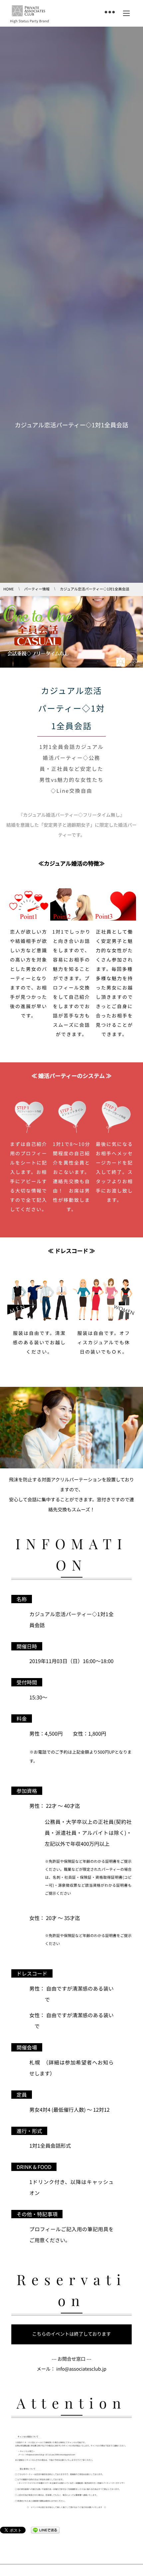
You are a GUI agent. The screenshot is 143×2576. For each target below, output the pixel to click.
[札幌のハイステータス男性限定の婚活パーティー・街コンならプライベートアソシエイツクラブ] (28, 11)
